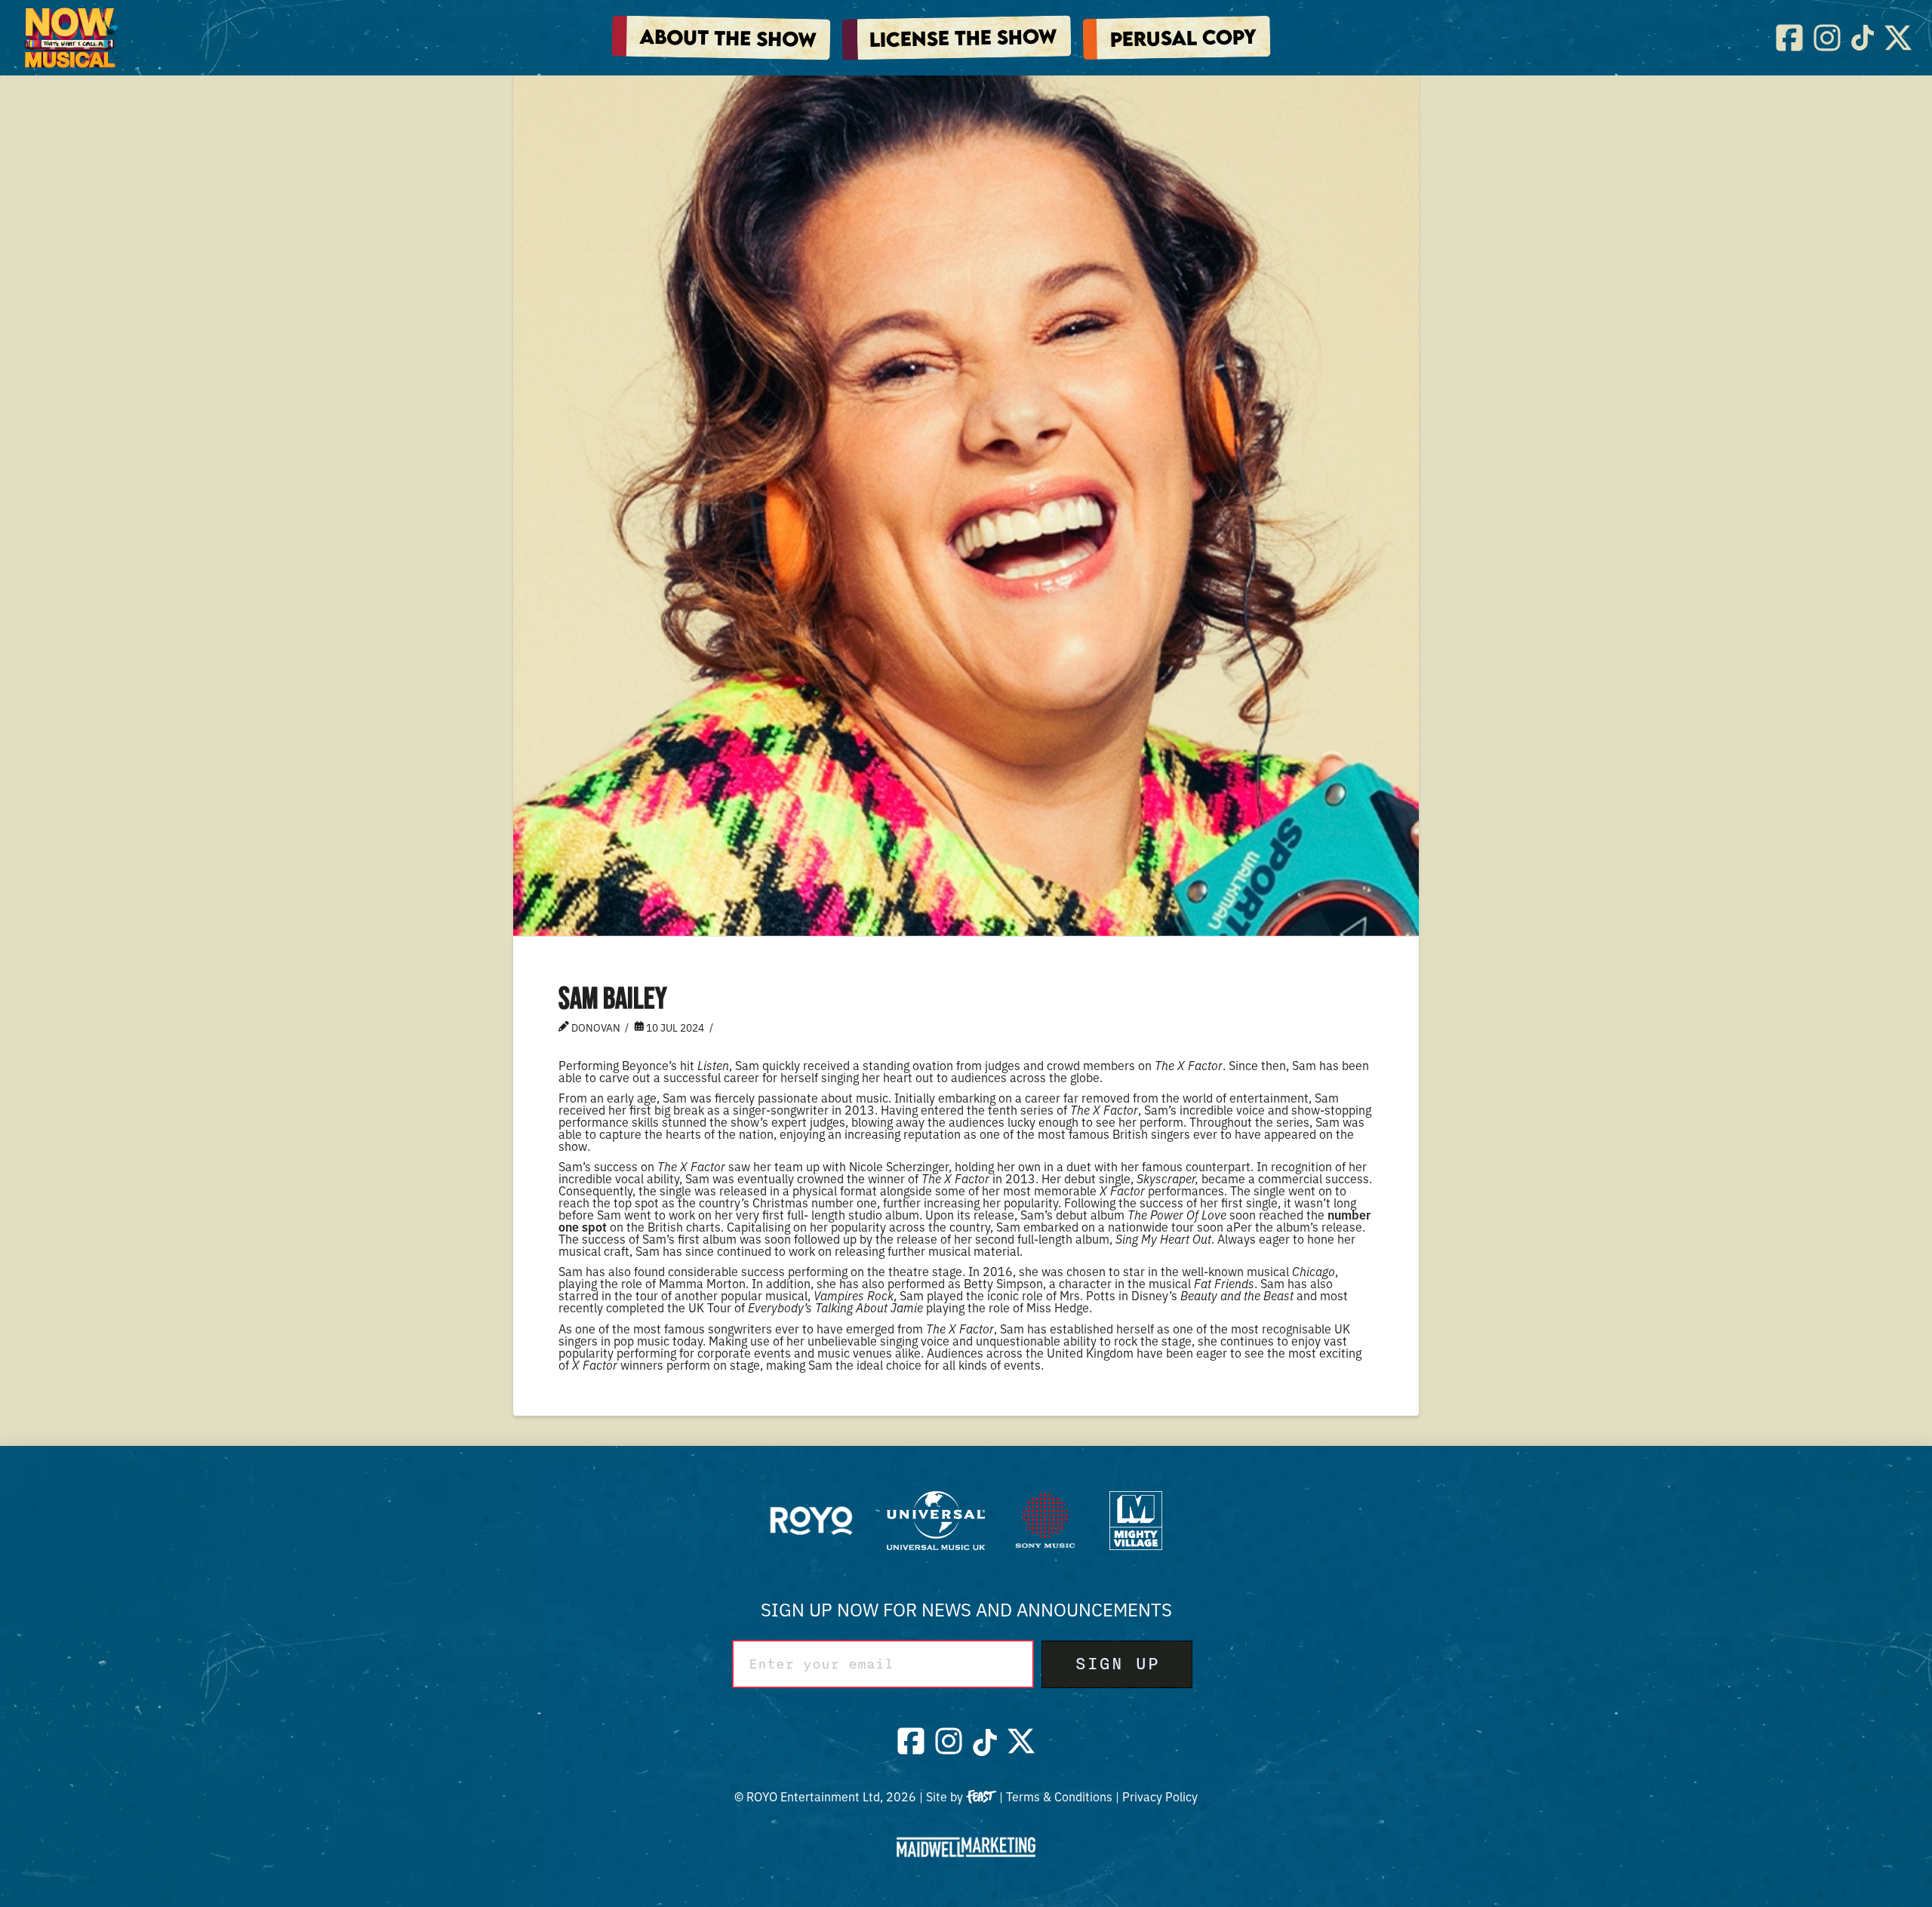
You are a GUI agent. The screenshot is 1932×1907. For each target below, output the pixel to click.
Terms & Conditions (1059, 1796)
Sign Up (1117, 1664)
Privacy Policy (1160, 1796)
